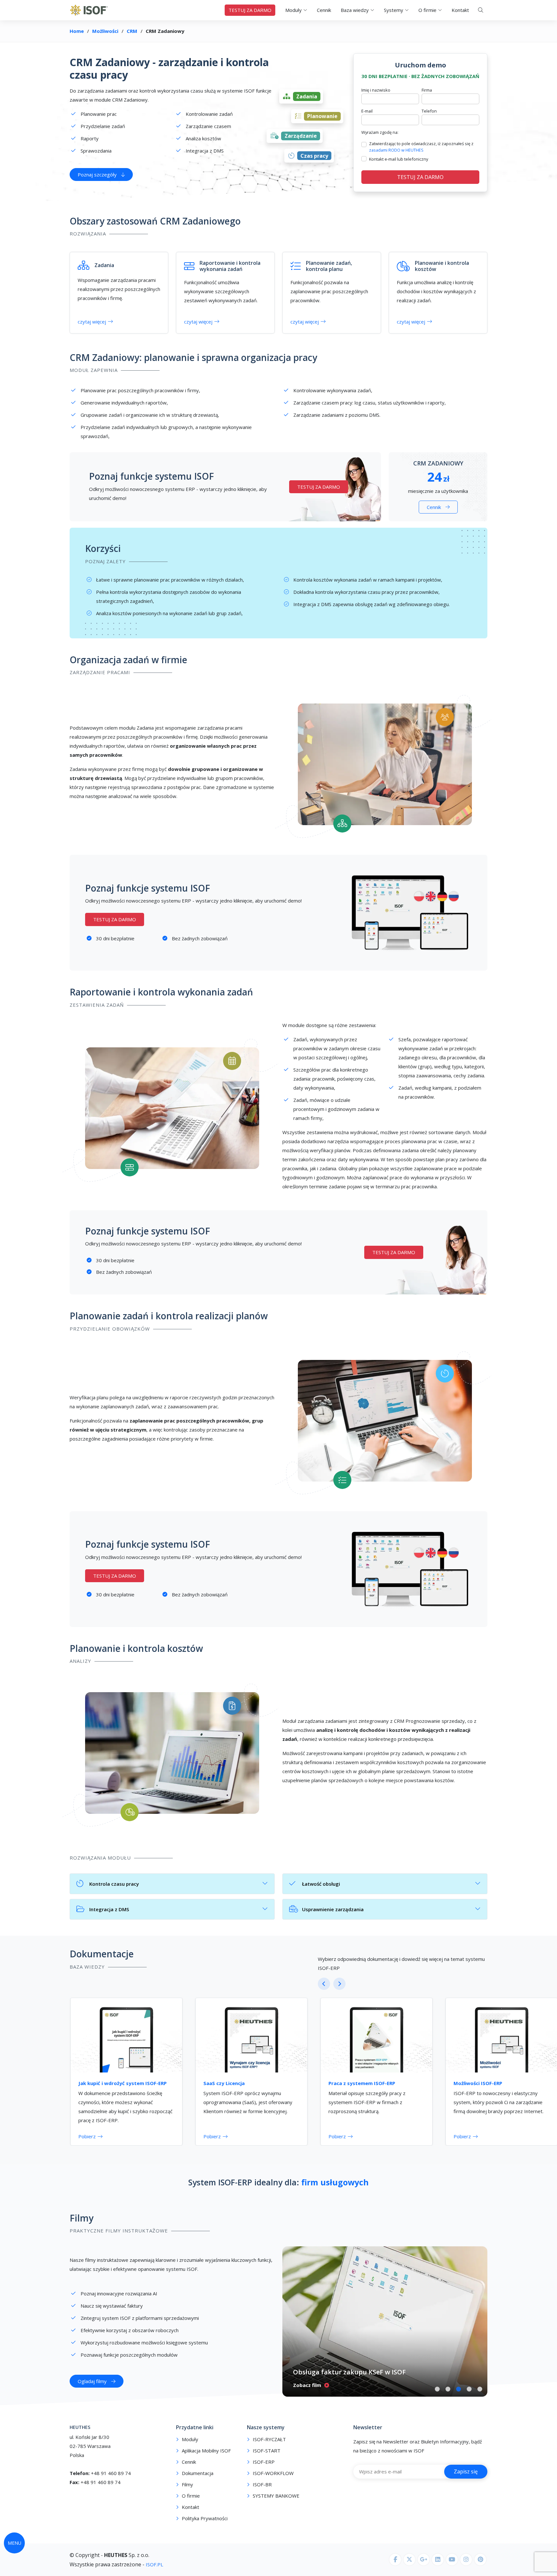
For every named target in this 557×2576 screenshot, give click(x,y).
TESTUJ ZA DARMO (250, 10)
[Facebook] (395, 2560)
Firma (427, 90)
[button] (437, 2389)
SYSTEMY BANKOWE (276, 2496)
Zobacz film (307, 2385)
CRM (132, 31)
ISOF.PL (154, 2564)
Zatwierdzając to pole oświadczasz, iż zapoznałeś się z (421, 147)
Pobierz (87, 2136)
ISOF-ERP (264, 2462)
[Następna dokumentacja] (339, 1984)
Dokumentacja (198, 2473)
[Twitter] (409, 2560)
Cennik (324, 10)
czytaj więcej (92, 322)
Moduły (190, 2439)
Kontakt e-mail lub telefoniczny (399, 159)
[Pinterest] (480, 2560)
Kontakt (460, 10)
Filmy (82, 2218)
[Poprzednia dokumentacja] (324, 1984)
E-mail (367, 111)
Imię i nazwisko (376, 90)
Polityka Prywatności (205, 2518)
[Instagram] (466, 2560)
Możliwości (105, 31)
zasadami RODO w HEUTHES (396, 150)
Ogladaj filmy (92, 2381)
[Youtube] (452, 2560)
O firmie (191, 2496)
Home (77, 31)
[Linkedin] (438, 2560)
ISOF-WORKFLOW (273, 2473)
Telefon (429, 111)
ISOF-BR (262, 2485)
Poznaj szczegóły (97, 175)
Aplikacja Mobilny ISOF (206, 2451)
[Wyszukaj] (481, 10)
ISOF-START (267, 2451)
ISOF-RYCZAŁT (269, 2439)
